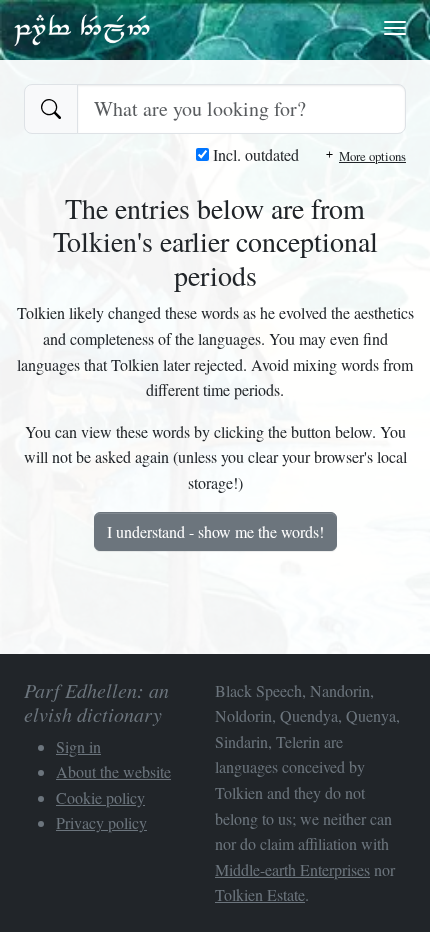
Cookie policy (100, 797)
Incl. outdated (254, 154)
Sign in (78, 746)
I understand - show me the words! (215, 531)
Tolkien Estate (260, 894)
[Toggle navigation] (395, 28)
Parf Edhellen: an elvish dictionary (82, 29)
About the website (113, 771)
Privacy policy (101, 822)
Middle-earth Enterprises (292, 869)
